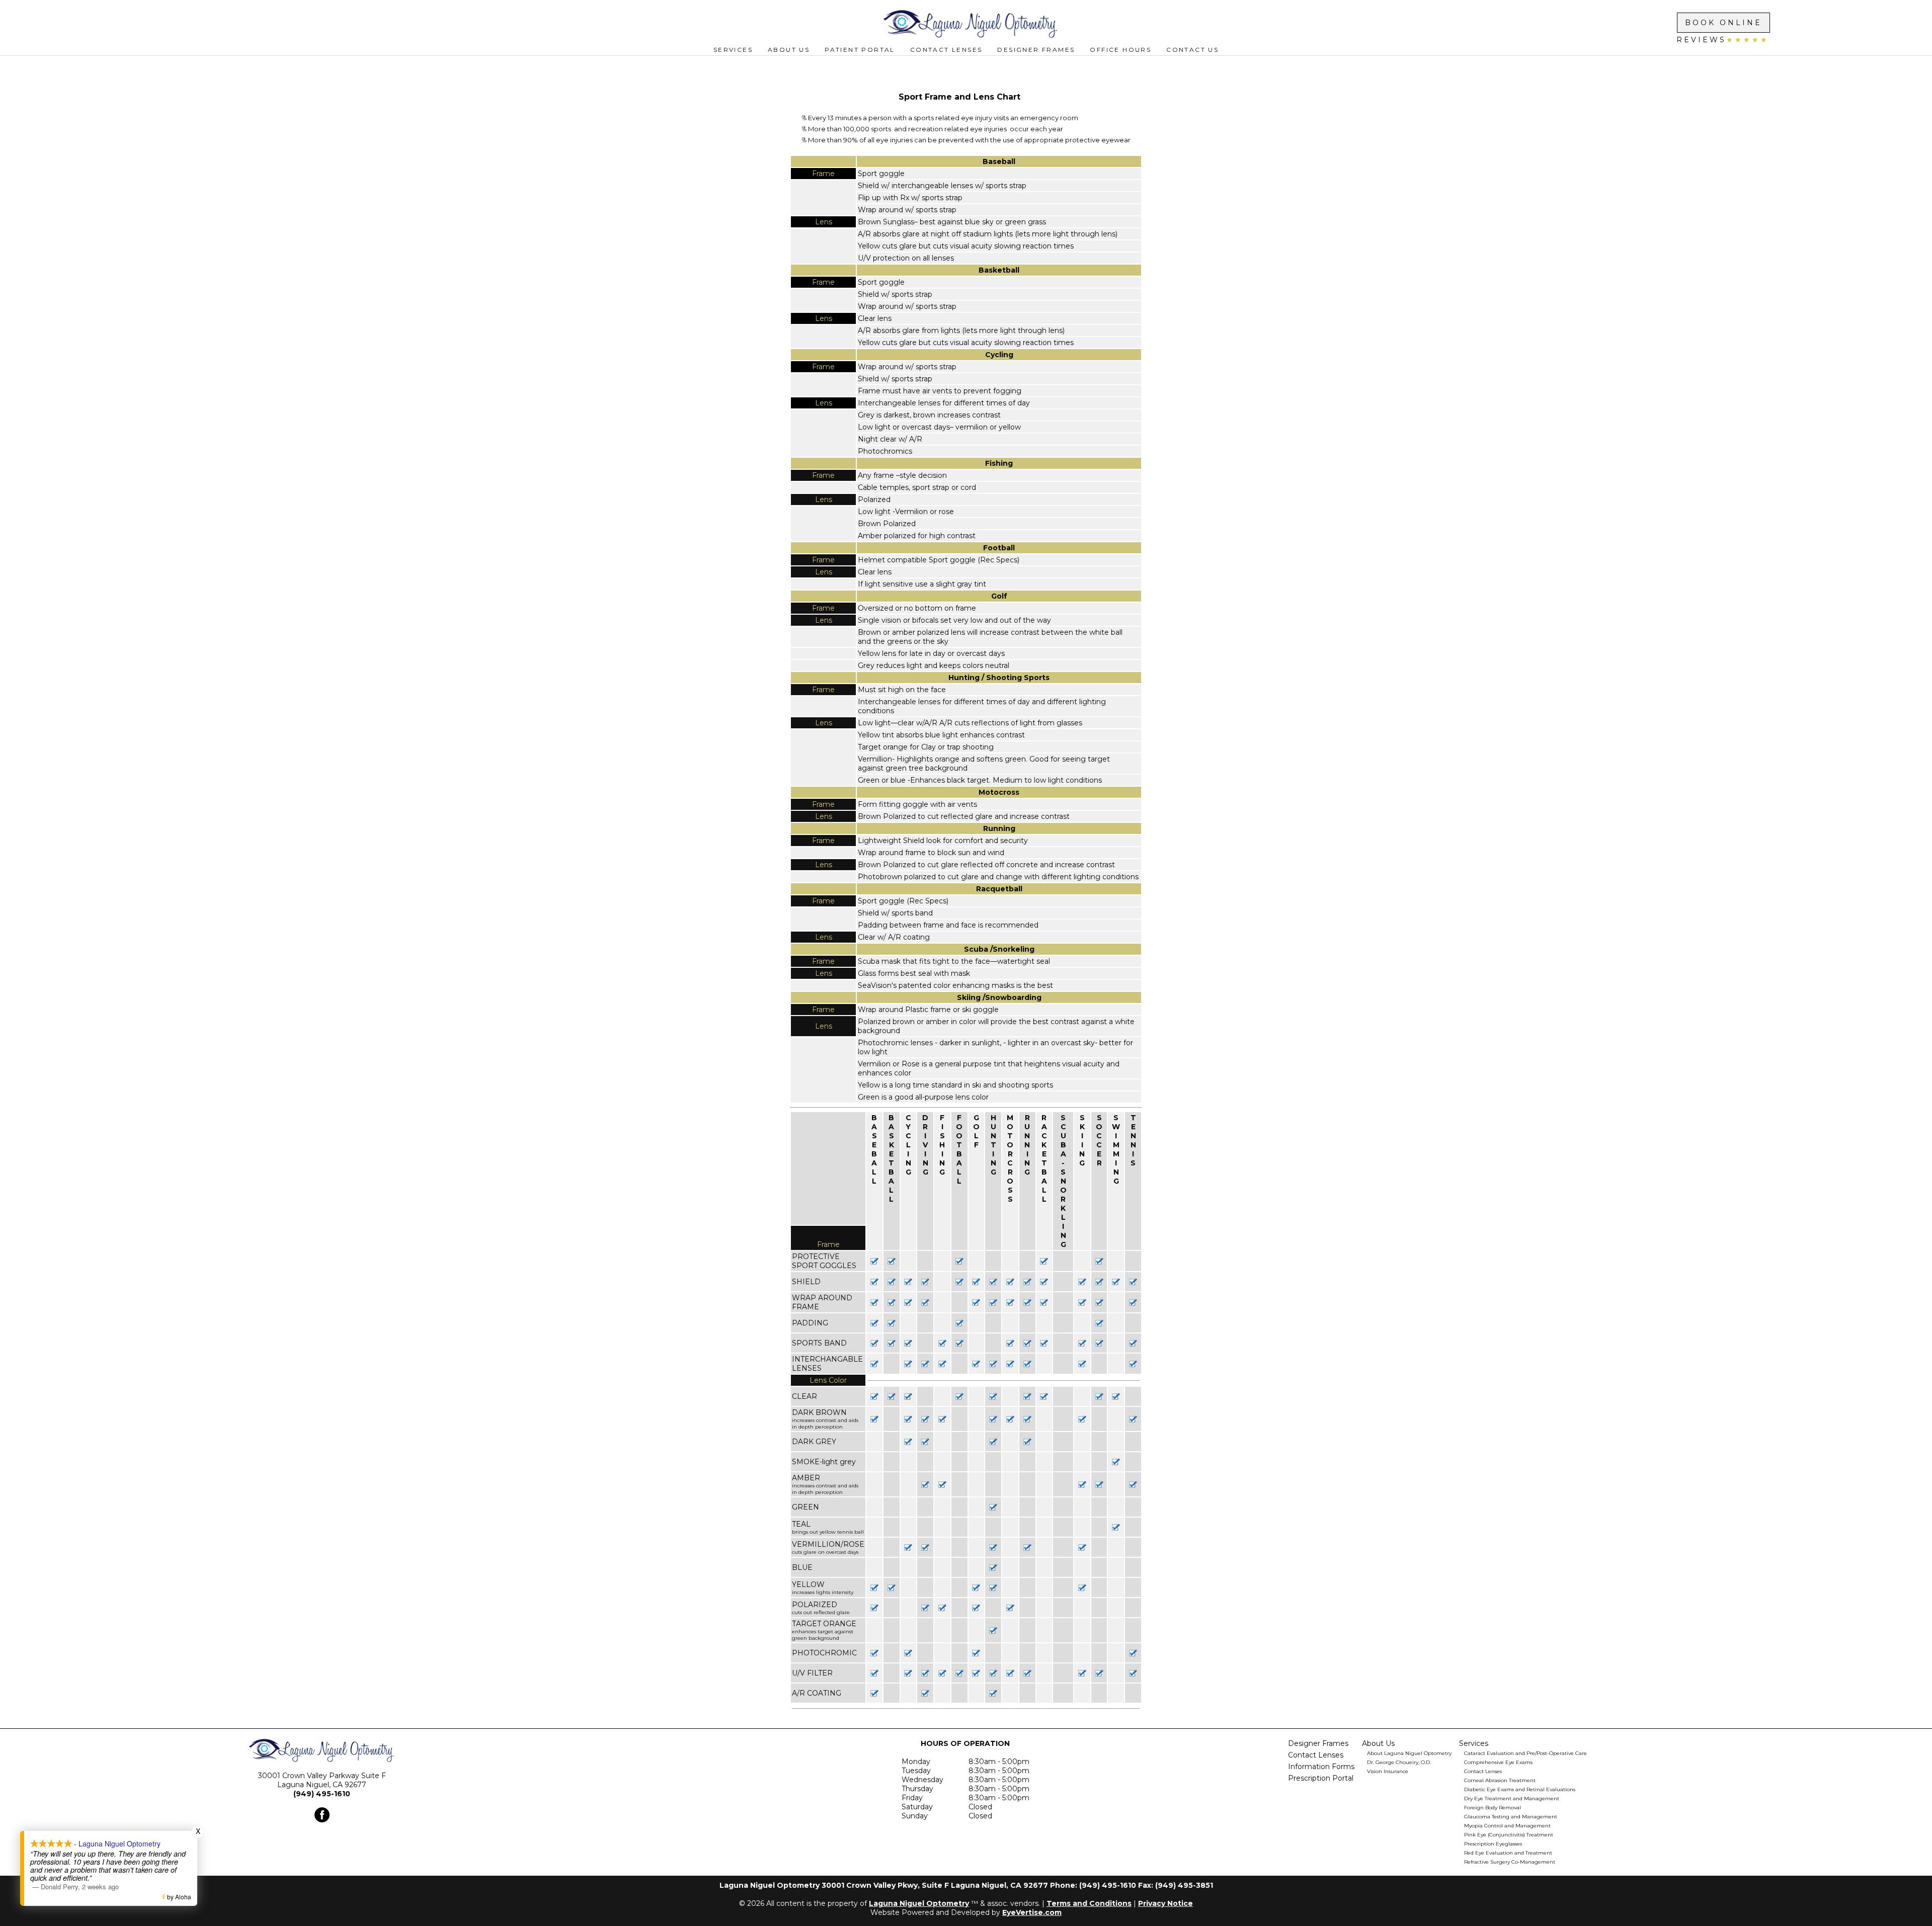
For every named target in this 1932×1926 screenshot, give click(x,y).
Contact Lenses (946, 50)
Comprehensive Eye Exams (1498, 1762)
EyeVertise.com (1032, 1912)
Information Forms (1321, 1767)
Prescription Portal (1321, 1778)
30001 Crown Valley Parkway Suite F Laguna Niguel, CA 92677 (322, 1780)
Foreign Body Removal (1493, 1808)
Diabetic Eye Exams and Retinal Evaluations (1520, 1789)
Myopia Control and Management (1507, 1826)
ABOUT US (789, 50)
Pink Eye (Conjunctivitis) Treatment (1509, 1835)
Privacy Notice (1165, 1903)
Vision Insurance (1388, 1771)
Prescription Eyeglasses (1493, 1844)
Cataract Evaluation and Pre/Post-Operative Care (1525, 1753)
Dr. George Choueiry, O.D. (1399, 1762)
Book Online (1723, 23)
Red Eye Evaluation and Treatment (1508, 1853)
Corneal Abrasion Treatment (1500, 1780)
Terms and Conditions (1089, 1903)
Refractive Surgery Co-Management (1510, 1862)
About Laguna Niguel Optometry (1409, 1753)
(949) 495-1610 (322, 1794)
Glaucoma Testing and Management (1511, 1817)
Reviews (1723, 40)
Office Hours (1120, 50)
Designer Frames (1036, 50)
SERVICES (733, 50)
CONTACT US (1192, 50)
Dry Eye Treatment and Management (1512, 1798)
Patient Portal (860, 50)
